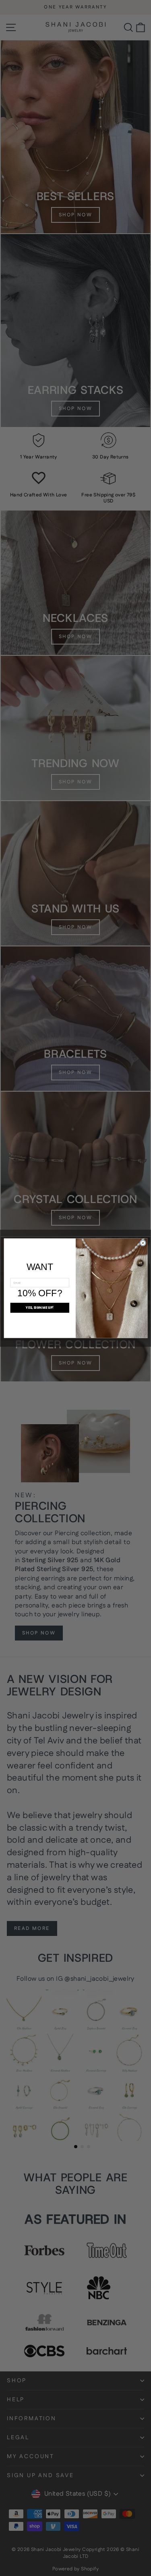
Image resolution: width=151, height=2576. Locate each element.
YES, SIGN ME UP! (40, 1307)
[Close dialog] (143, 1243)
